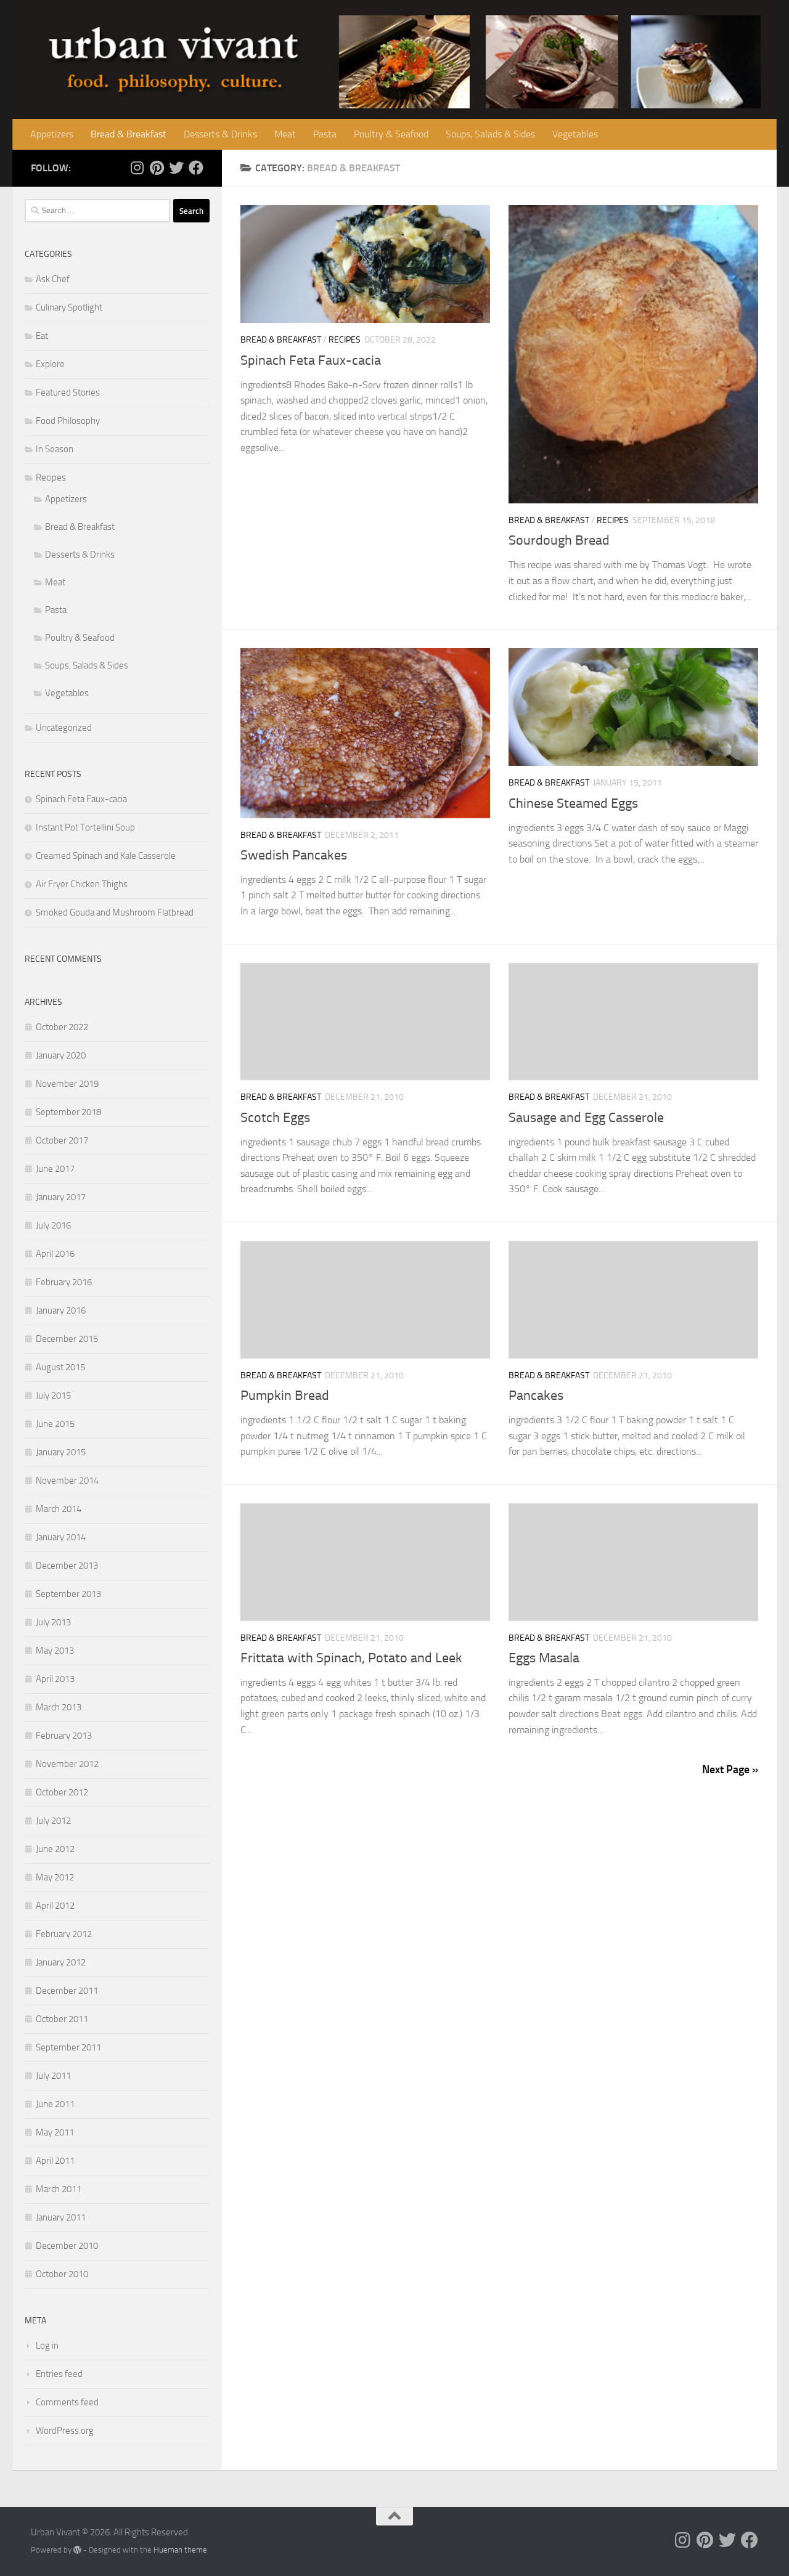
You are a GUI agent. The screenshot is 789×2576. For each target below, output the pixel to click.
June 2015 (55, 1424)
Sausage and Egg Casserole (586, 1118)
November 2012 (67, 1764)
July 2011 (53, 2076)
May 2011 (55, 2132)
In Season (55, 449)
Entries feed (59, 2374)
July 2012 (53, 1821)
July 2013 (53, 1622)
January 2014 (61, 1537)
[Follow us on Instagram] (137, 168)
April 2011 (55, 2161)
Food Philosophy (68, 421)
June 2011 (55, 2104)
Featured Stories (68, 392)
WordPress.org (65, 2431)
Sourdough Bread (559, 540)
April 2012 (55, 1906)
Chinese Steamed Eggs (573, 803)
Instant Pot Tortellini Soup (85, 827)
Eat (42, 336)
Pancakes (536, 1396)
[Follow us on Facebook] (196, 168)
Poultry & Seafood (391, 134)
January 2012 (61, 1962)
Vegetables (575, 134)
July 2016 (53, 1225)
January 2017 (61, 1197)
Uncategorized (64, 728)
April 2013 (55, 1679)
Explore (50, 364)
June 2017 (55, 1169)
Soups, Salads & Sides (490, 134)
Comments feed (67, 2402)
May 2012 (55, 1877)
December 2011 (67, 1991)
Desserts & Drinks (220, 134)
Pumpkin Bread (285, 1396)
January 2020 (61, 1055)
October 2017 (62, 1140)
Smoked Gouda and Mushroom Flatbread (115, 912)
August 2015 (60, 1367)
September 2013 (68, 1594)
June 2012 (55, 1849)
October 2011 (62, 2019)
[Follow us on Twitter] (176, 168)
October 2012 (62, 1792)
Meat (285, 134)
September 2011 (68, 2047)
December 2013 (67, 1566)
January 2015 (61, 1452)
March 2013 (59, 1707)
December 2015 (67, 1339)
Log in (47, 2346)
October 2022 (62, 1027)
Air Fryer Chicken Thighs (82, 884)
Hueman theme (180, 2550)
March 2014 (59, 1509)
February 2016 (64, 1282)
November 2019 (67, 1084)
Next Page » (730, 1769)
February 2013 (64, 1736)
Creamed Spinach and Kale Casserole (106, 856)
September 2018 (68, 1112)
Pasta (325, 134)
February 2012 (64, 1934)
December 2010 (67, 2246)
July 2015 (53, 1396)
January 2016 (61, 1310)
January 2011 (61, 2217)
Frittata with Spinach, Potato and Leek (351, 1658)
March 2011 (59, 2189)
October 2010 (62, 2274)
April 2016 (55, 1254)
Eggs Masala (544, 1658)
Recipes (345, 340)
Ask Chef (53, 279)
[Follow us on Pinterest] (157, 168)
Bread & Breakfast (129, 134)
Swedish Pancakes (294, 855)
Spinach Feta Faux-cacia (311, 360)
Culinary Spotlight (69, 307)
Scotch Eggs (275, 1118)
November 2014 (67, 1481)
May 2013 (55, 1651)
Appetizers (52, 134)
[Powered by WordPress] (77, 2550)
